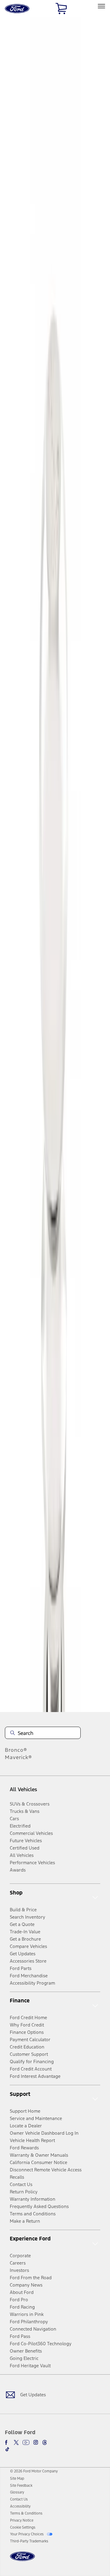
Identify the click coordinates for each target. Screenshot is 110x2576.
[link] (17, 2479)
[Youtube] (26, 2442)
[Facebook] (7, 2442)
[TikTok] (7, 2449)
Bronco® (16, 1750)
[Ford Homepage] (22, 2560)
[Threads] (45, 2442)
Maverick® (18, 1757)
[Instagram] (36, 2442)
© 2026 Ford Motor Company (34, 2471)
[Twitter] (16, 2442)
